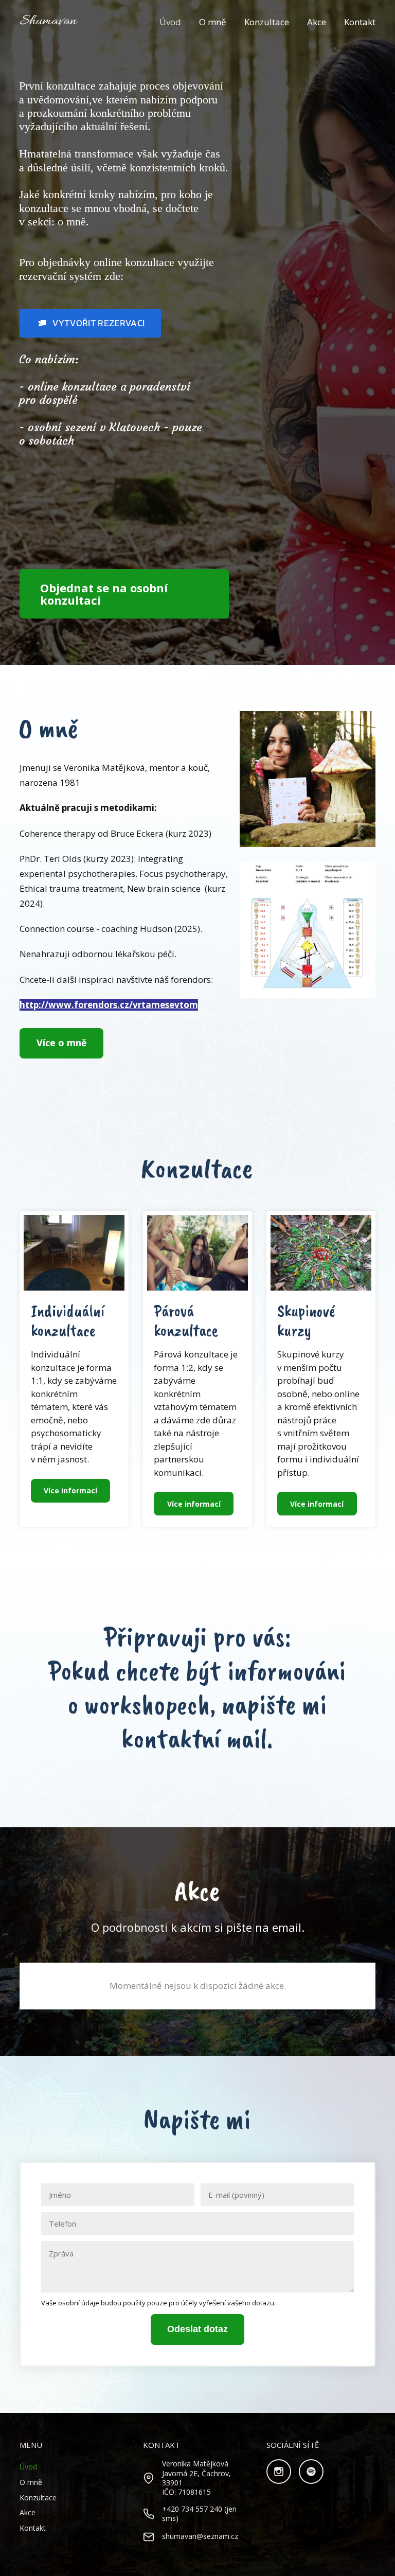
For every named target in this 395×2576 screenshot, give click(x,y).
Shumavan (48, 22)
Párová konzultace (186, 1321)
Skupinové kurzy (306, 1321)
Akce (317, 22)
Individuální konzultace (68, 1321)
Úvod (170, 22)
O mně (213, 22)
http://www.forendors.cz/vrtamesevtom (109, 1005)
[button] (90, 323)
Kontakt (360, 22)
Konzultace (267, 22)
